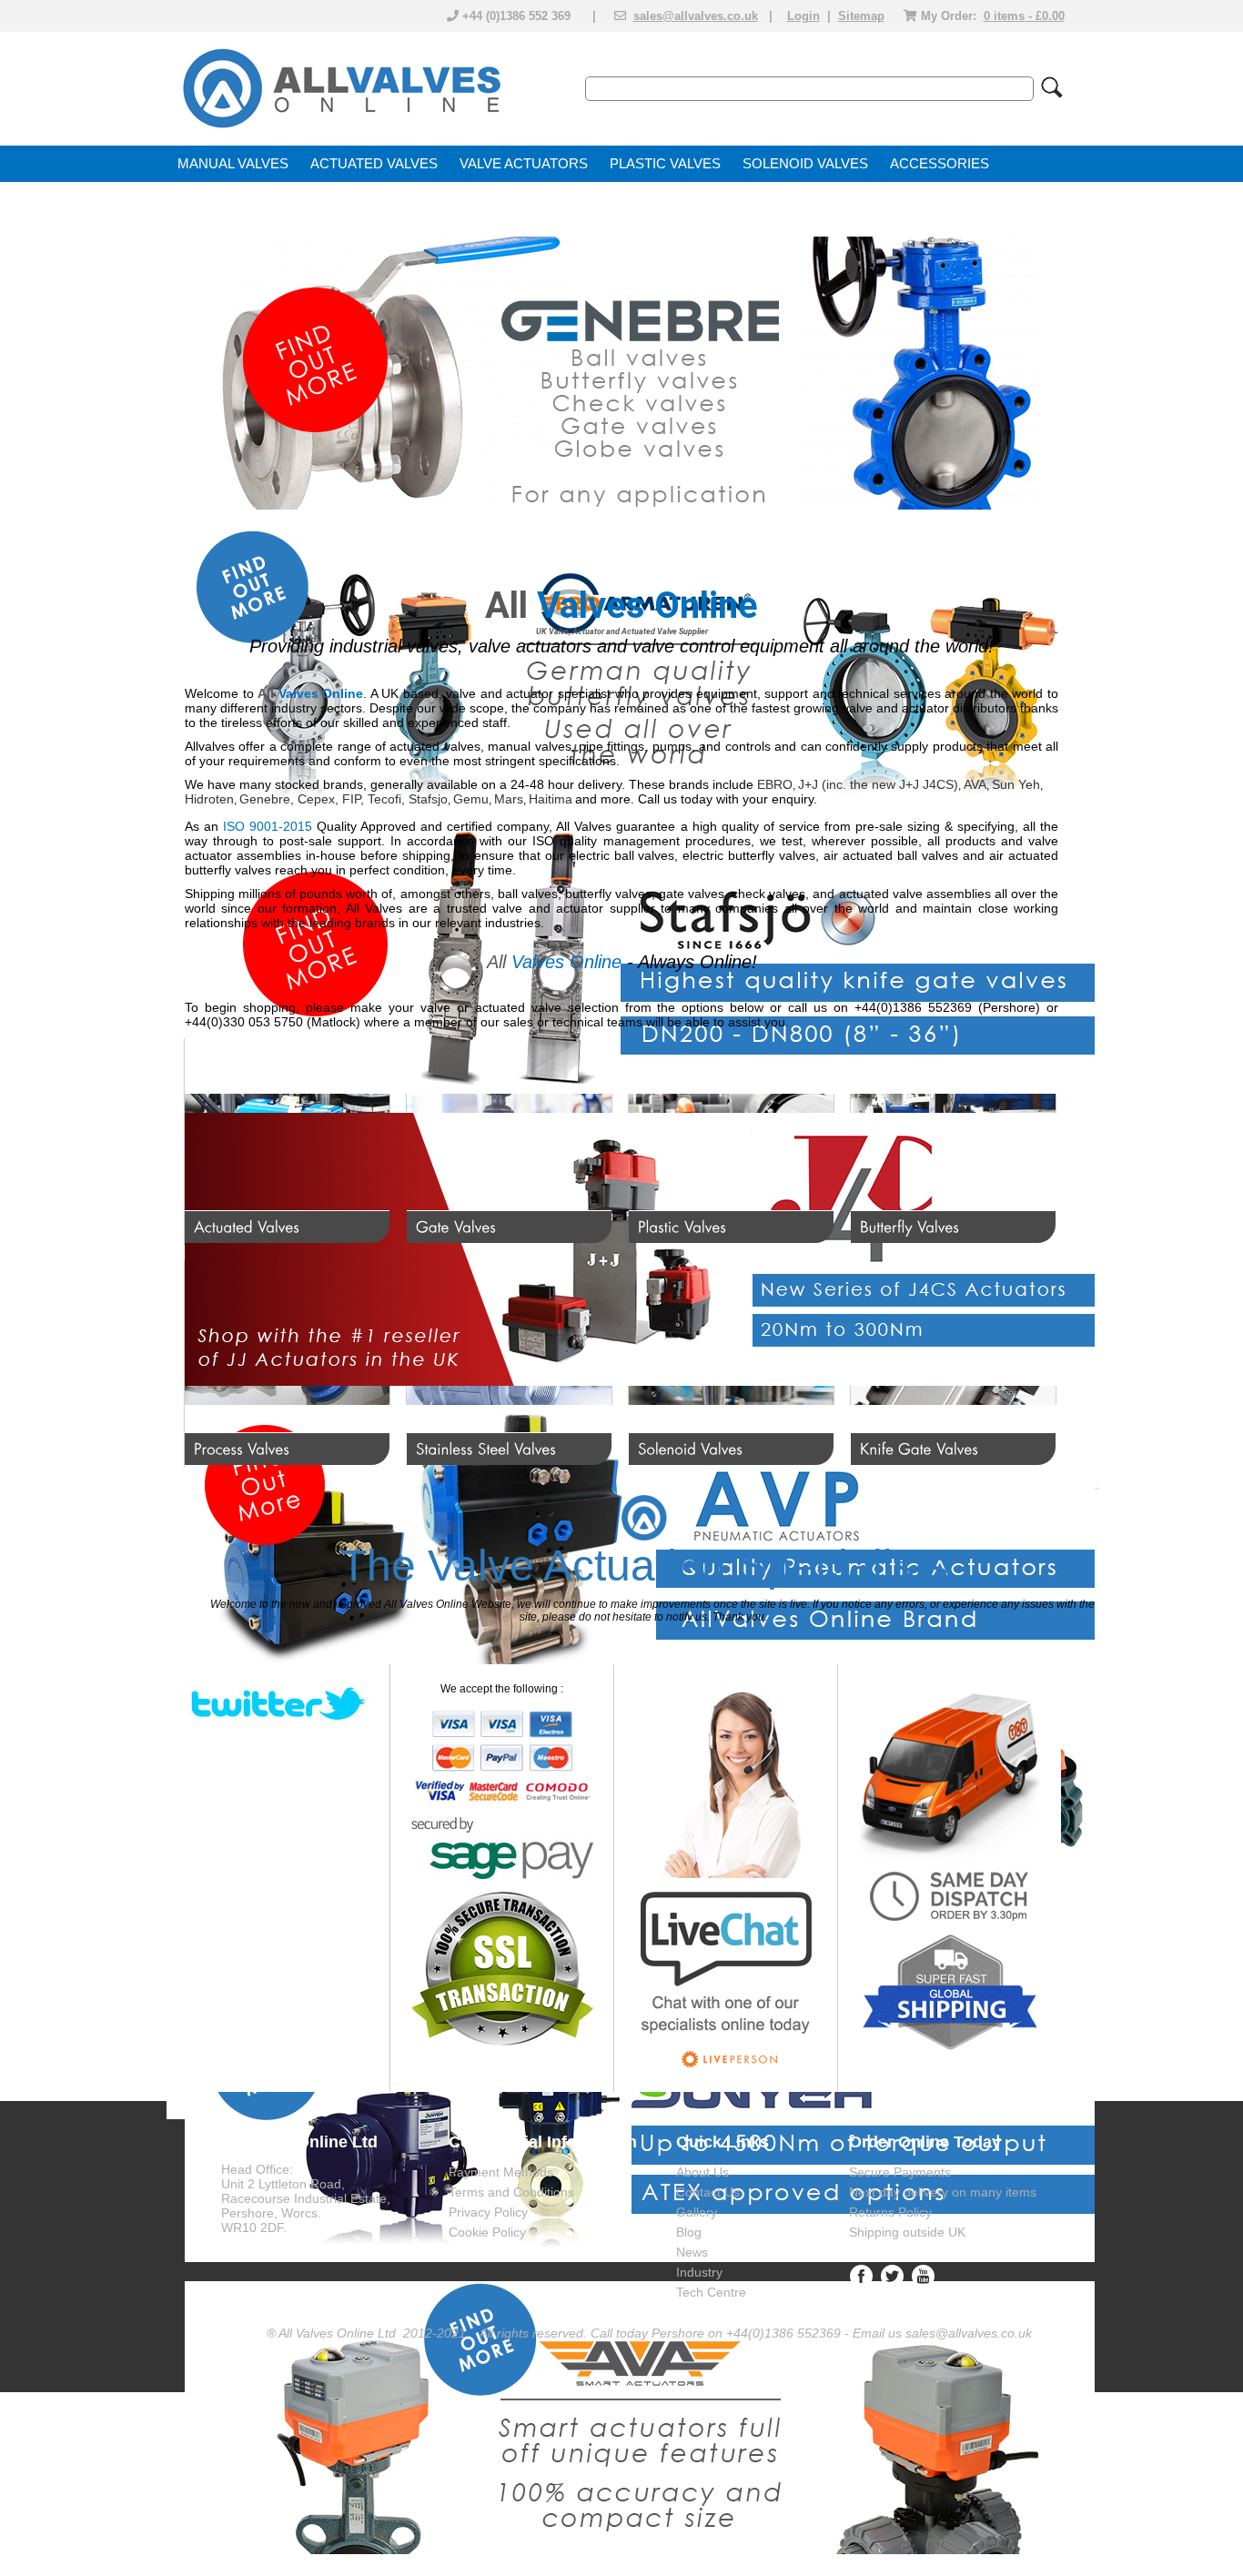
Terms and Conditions (511, 2192)
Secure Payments (900, 2172)
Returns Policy (890, 2212)
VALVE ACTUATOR (519, 164)
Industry (699, 2272)
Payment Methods (501, 2172)
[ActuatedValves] (287, 1141)
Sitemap (861, 16)
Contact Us (708, 2192)
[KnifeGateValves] (953, 1363)
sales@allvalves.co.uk (696, 16)
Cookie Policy (487, 2232)
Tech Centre (711, 2292)
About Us (702, 2172)
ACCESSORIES (940, 164)
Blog (689, 2232)
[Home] (340, 129)
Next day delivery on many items (943, 2192)
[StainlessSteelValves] (509, 1363)
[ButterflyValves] (953, 1141)
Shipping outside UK (907, 2232)
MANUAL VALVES (233, 164)
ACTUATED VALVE (369, 164)
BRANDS (206, 200)
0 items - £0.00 (1024, 16)
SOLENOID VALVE (801, 164)
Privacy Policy (488, 2212)
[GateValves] (509, 1141)
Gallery (697, 2212)
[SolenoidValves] (731, 1363)
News (692, 2252)
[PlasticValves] (731, 1141)
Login (803, 16)
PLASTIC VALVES (665, 164)
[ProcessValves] (287, 1363)
